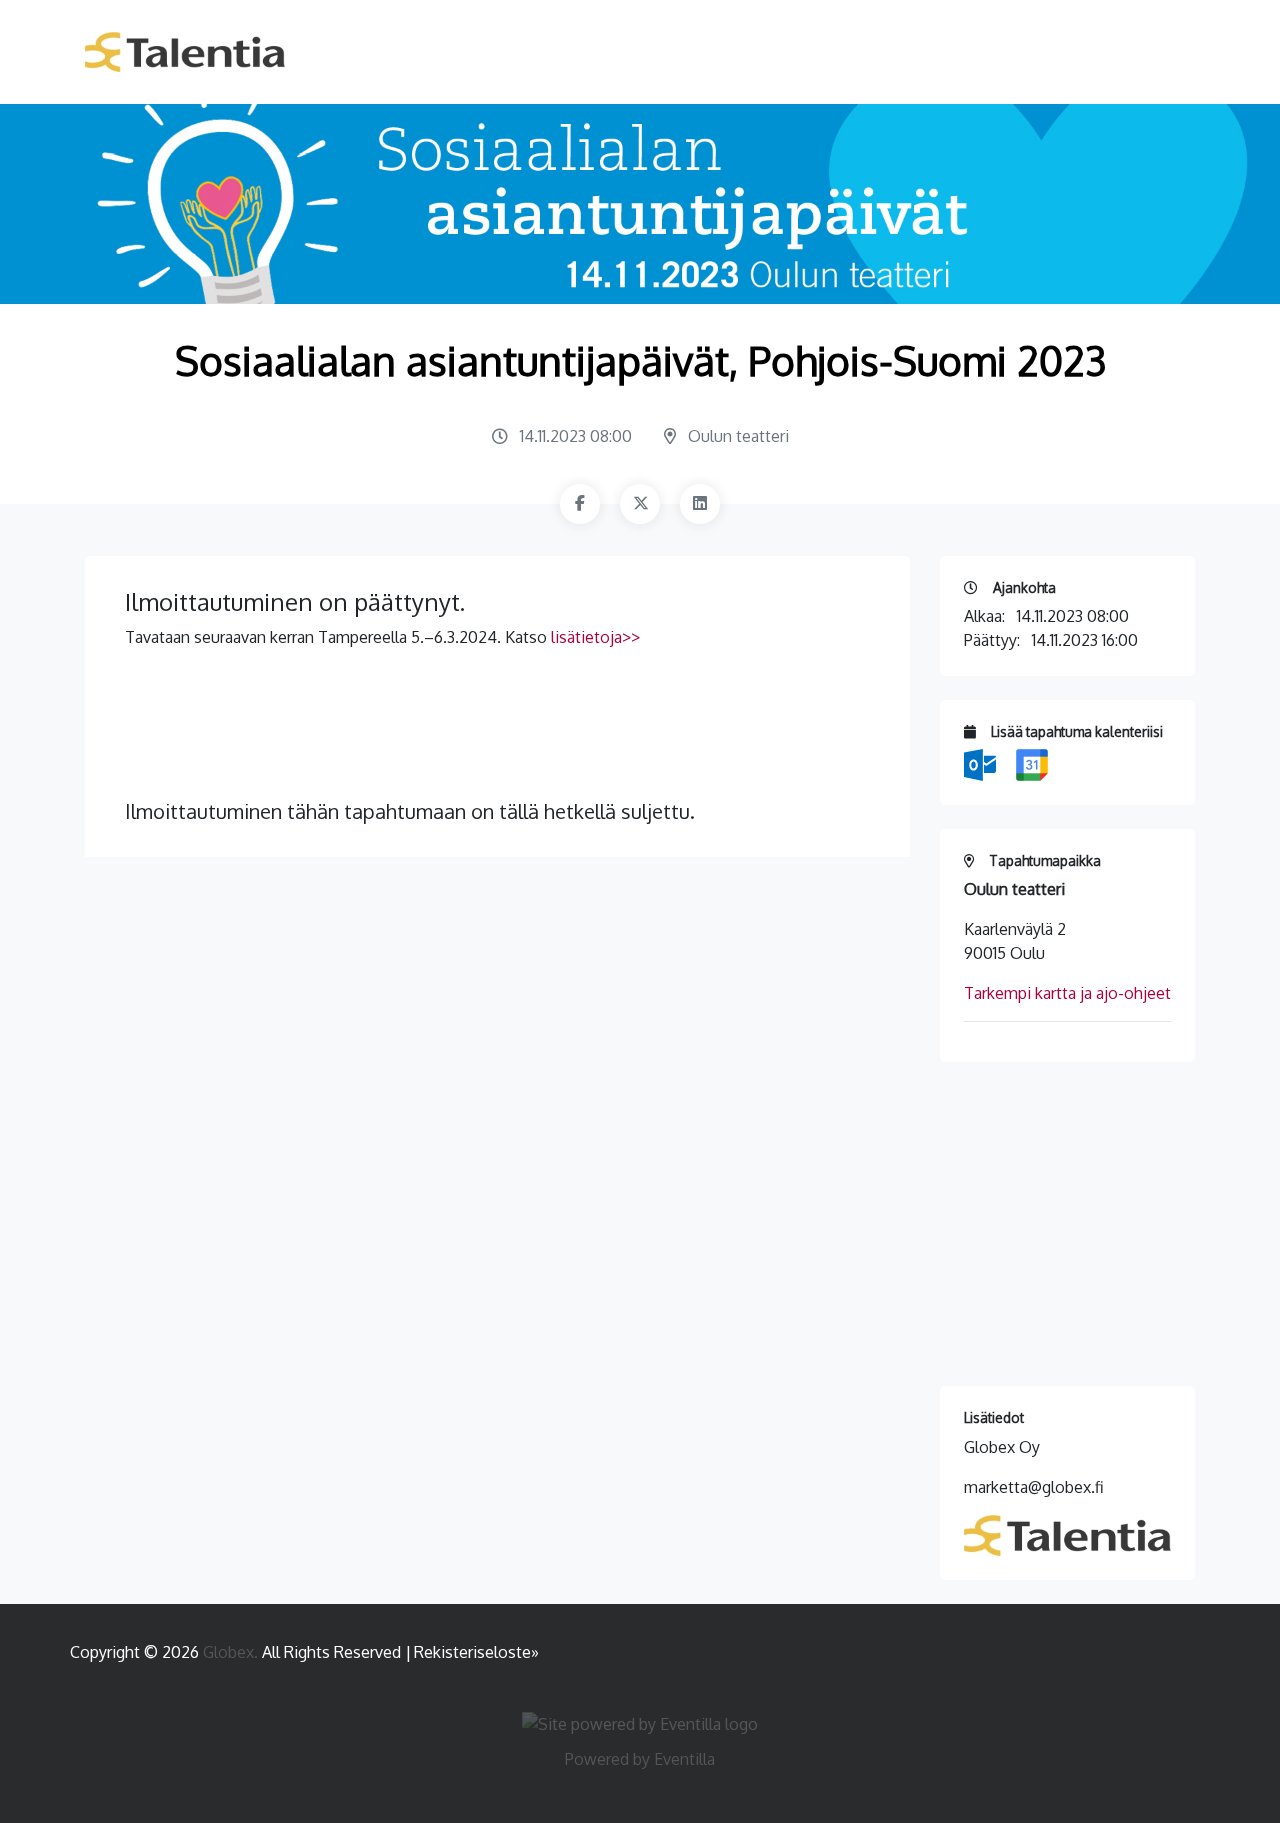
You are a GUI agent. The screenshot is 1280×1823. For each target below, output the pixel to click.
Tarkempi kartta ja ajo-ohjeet (1067, 993)
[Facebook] (580, 504)
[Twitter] (640, 504)
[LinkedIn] (700, 504)
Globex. (232, 1652)
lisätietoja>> (595, 637)
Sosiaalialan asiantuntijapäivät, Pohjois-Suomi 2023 (640, 360)
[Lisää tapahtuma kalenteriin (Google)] (1032, 763)
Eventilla (684, 1759)
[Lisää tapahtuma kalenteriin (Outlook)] (982, 763)
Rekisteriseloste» (476, 1652)
